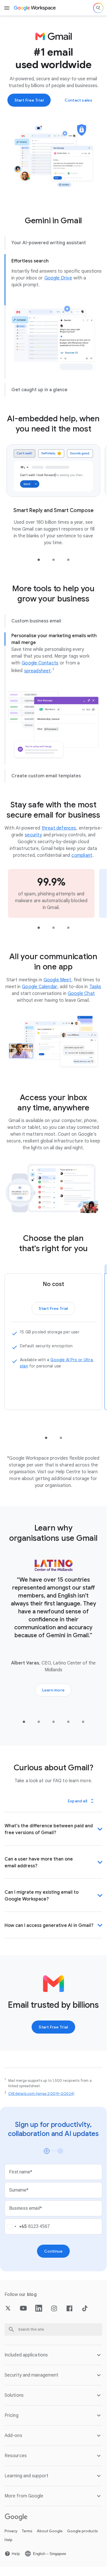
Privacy (11, 2531)
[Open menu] (7, 8)
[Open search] (98, 8)
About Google (50, 2531)
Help (9, 2540)
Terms (27, 2531)
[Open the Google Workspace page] (35, 8)
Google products (83, 2531)
